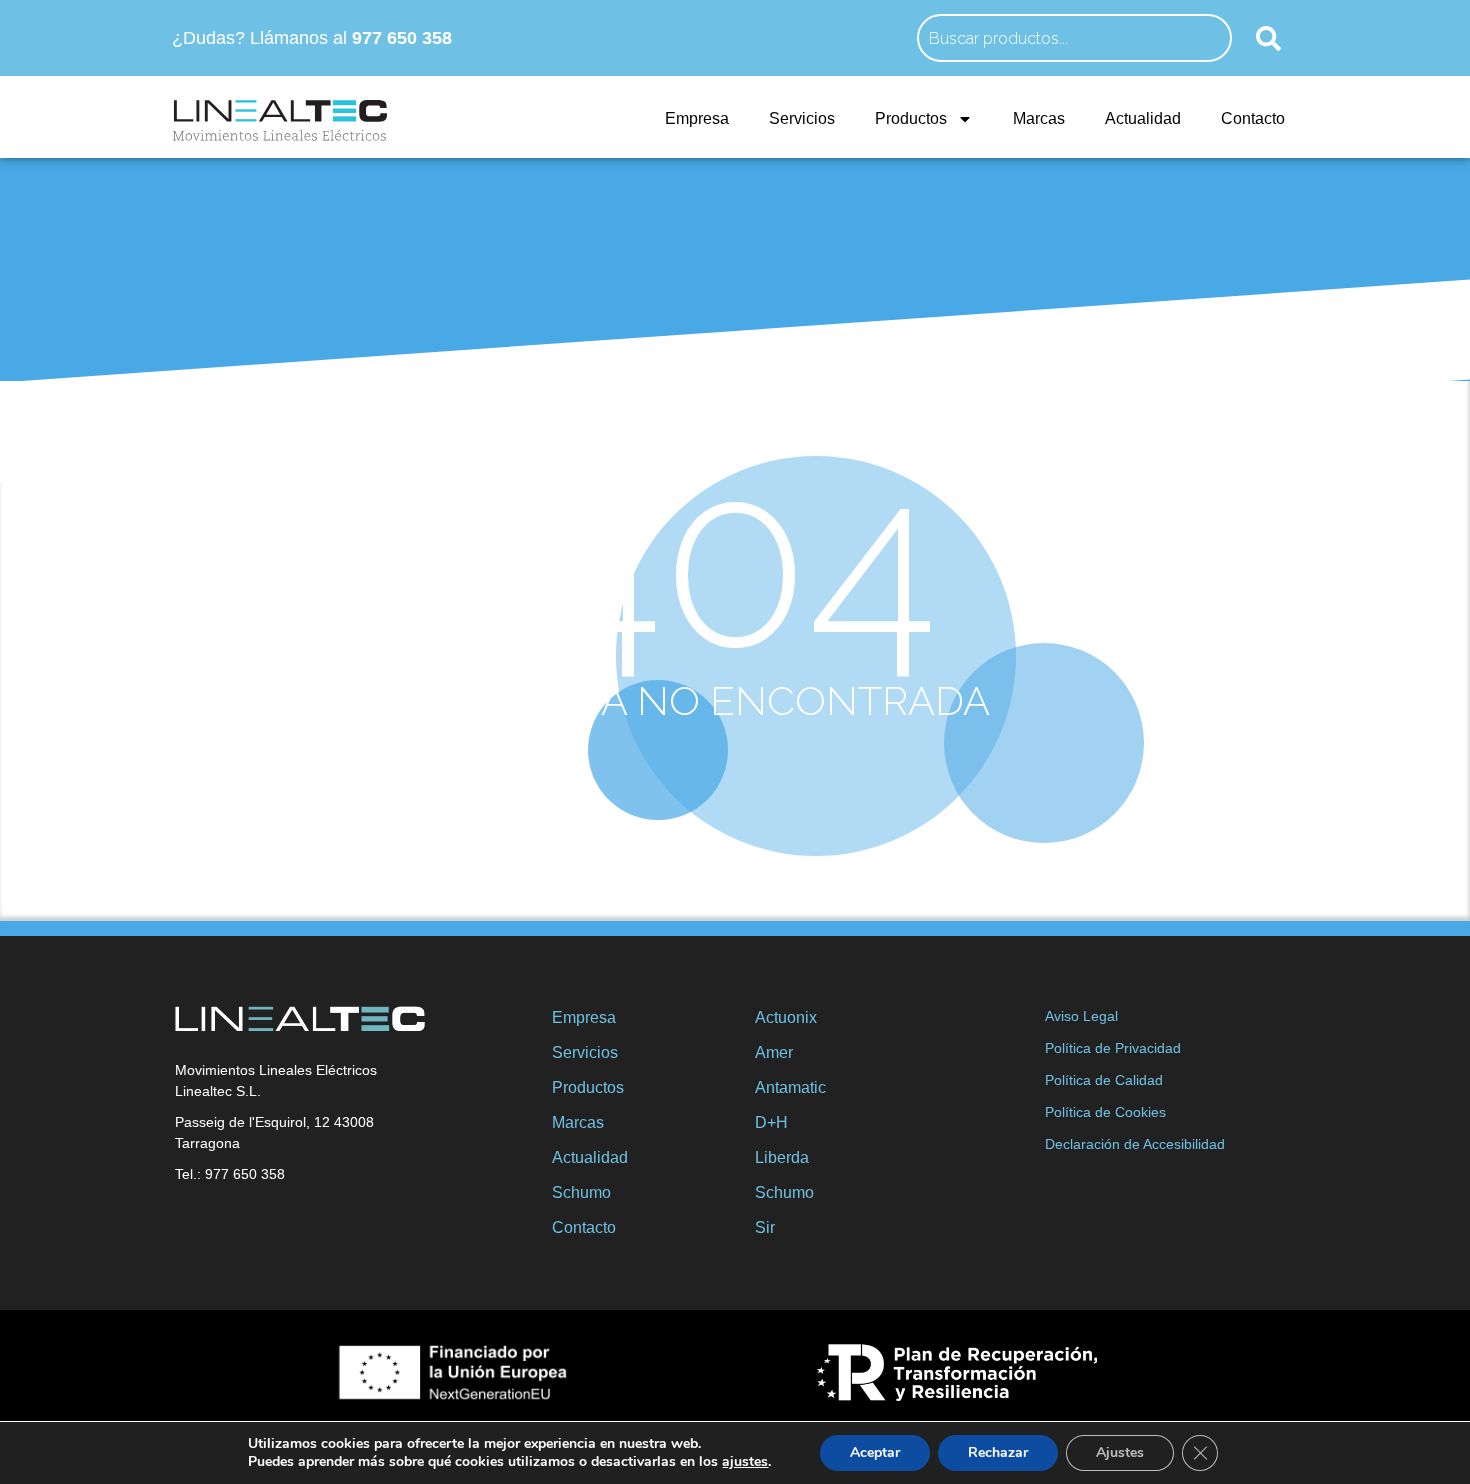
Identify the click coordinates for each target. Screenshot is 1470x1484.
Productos (911, 118)
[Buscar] (1268, 38)
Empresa (697, 118)
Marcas (1039, 118)
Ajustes (1120, 1452)
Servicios (802, 118)
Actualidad (1143, 118)
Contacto (1253, 118)
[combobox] (1074, 38)
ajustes (745, 1462)
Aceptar (875, 1452)
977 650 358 (402, 38)
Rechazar (998, 1452)
